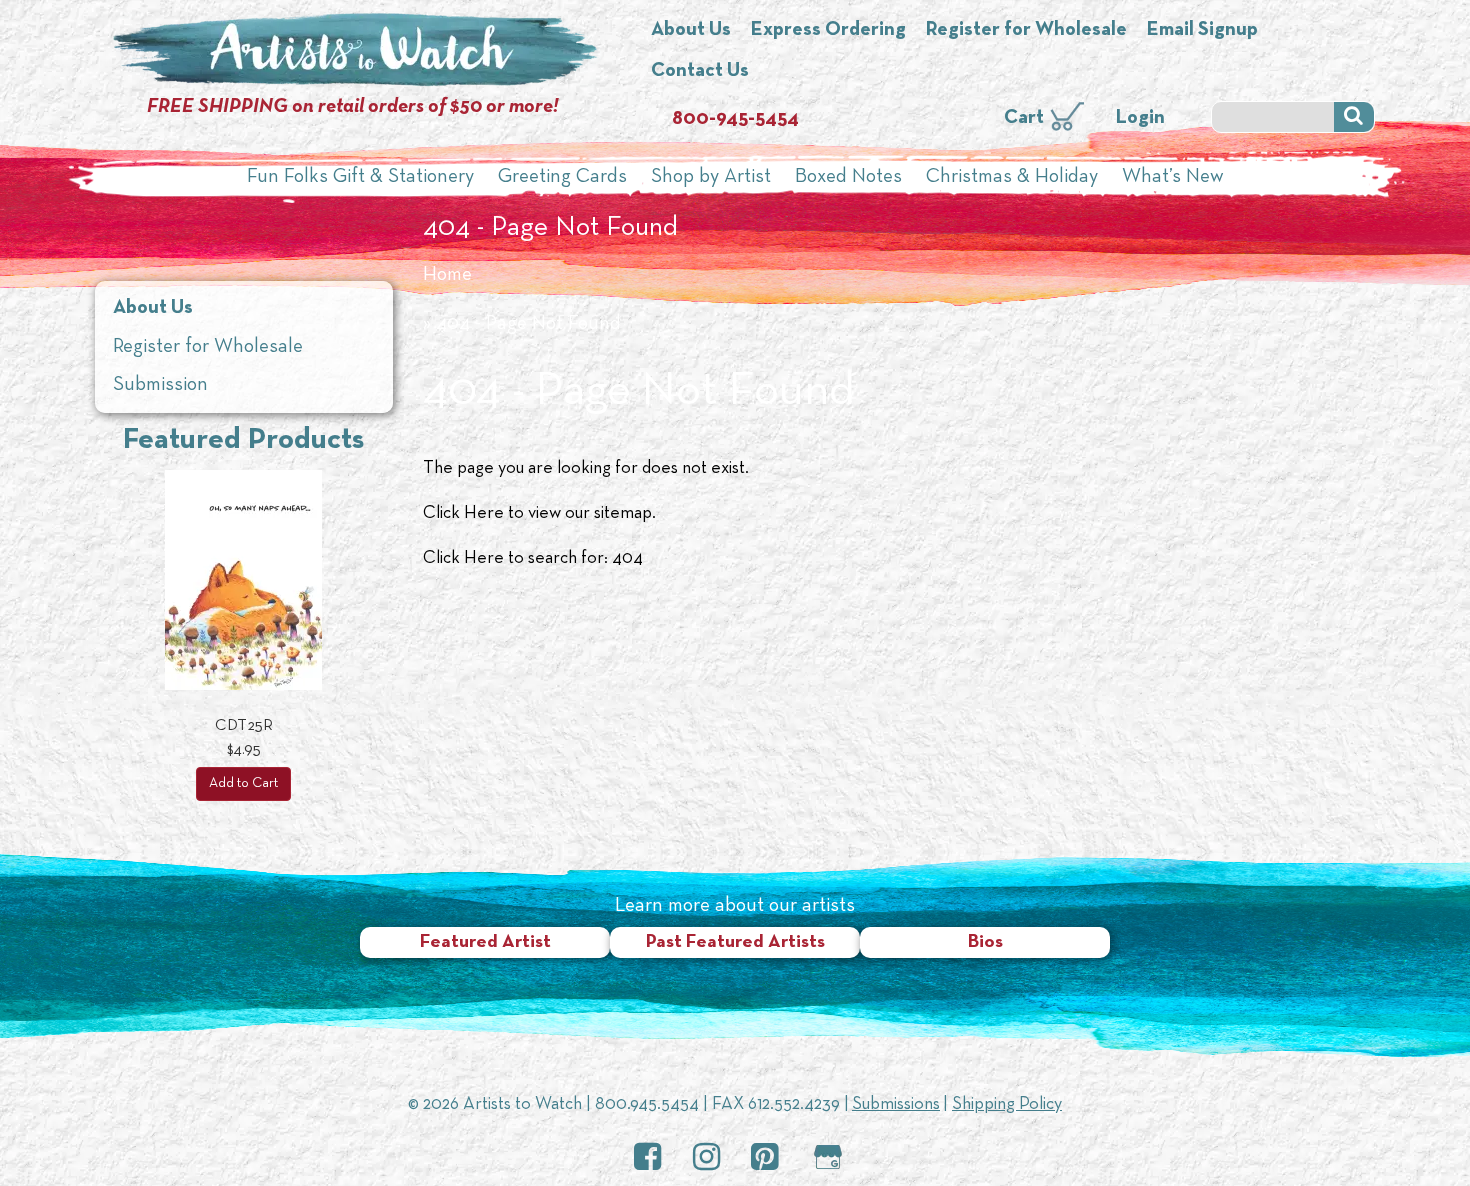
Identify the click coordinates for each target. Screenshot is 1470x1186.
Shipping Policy (1007, 1104)
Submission (160, 385)
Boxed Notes (848, 177)
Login (1140, 118)
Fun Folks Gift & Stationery (360, 177)
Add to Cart (243, 783)
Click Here (463, 513)
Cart (1024, 118)
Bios (985, 942)
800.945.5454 (647, 1104)
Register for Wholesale (1026, 30)
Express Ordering (828, 30)
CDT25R (244, 726)
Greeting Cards (562, 177)
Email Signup (1202, 30)
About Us (691, 30)
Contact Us (700, 71)
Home (447, 275)
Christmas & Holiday (1012, 177)
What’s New (1173, 177)
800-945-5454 (735, 119)
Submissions (896, 1104)
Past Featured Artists (735, 942)
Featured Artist (485, 942)
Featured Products (243, 440)
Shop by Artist (711, 177)
